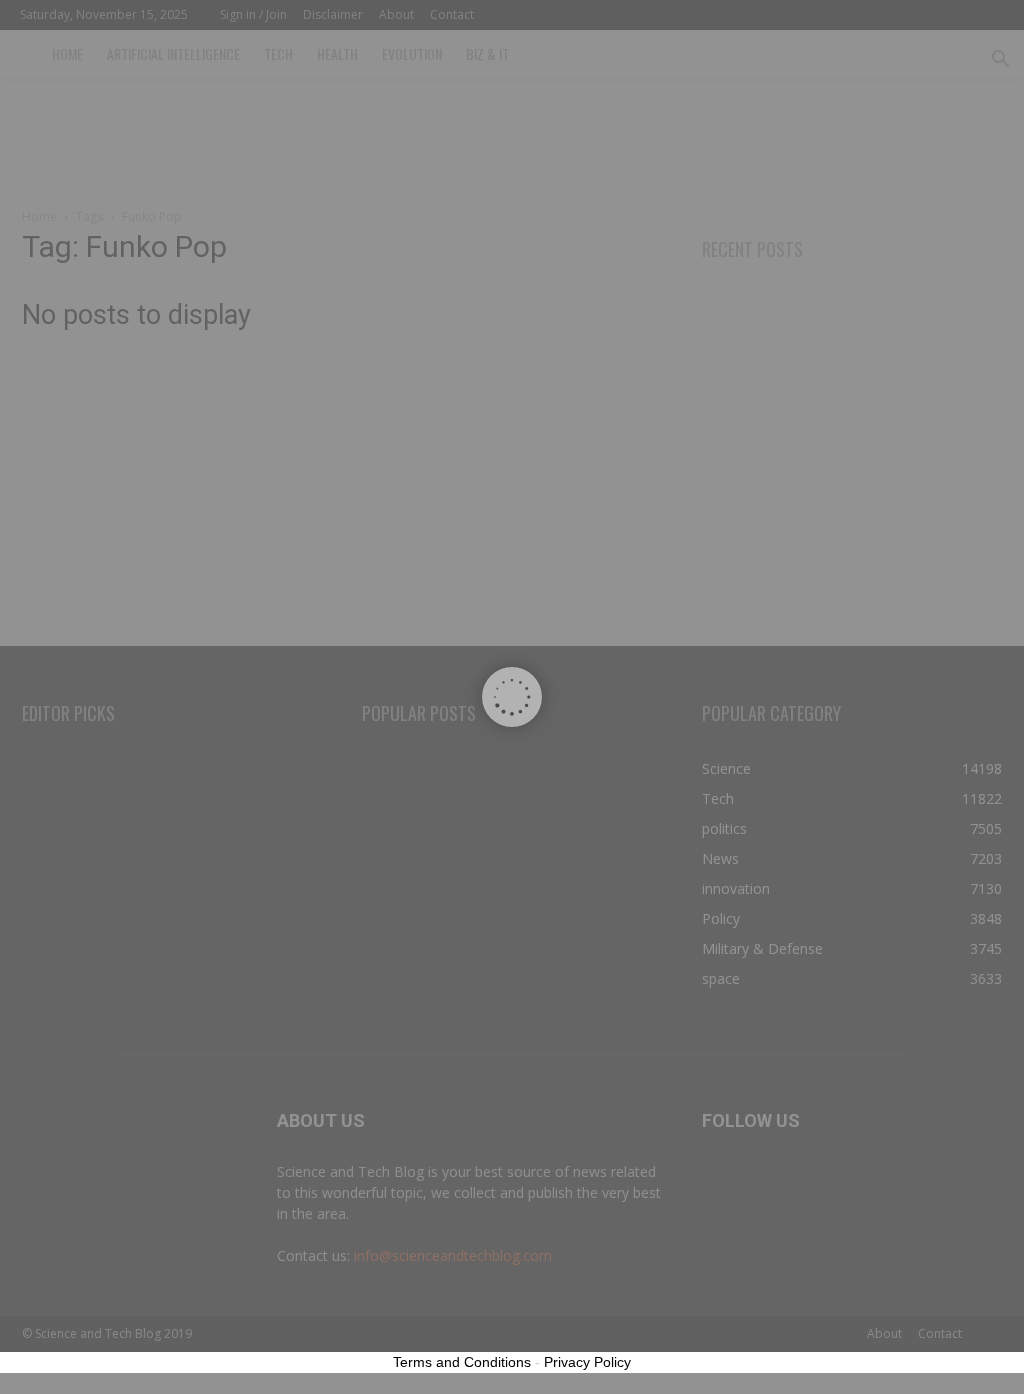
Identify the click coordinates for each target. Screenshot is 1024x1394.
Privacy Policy (587, 1362)
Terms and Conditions (462, 1362)
